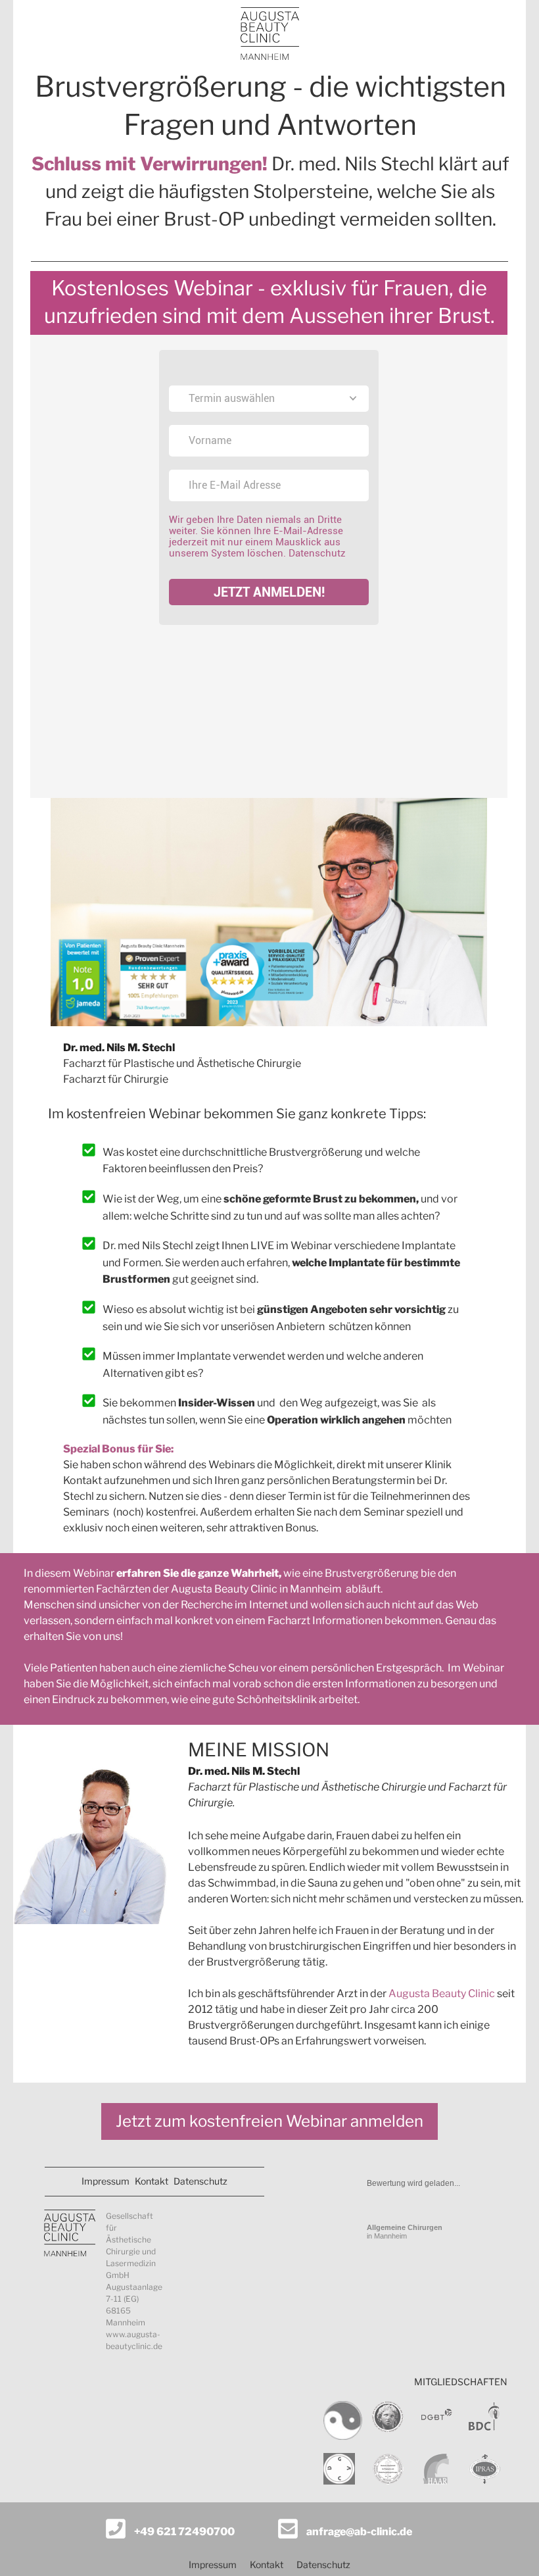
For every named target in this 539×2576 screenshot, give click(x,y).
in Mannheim (405, 2232)
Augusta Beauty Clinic (442, 1994)
